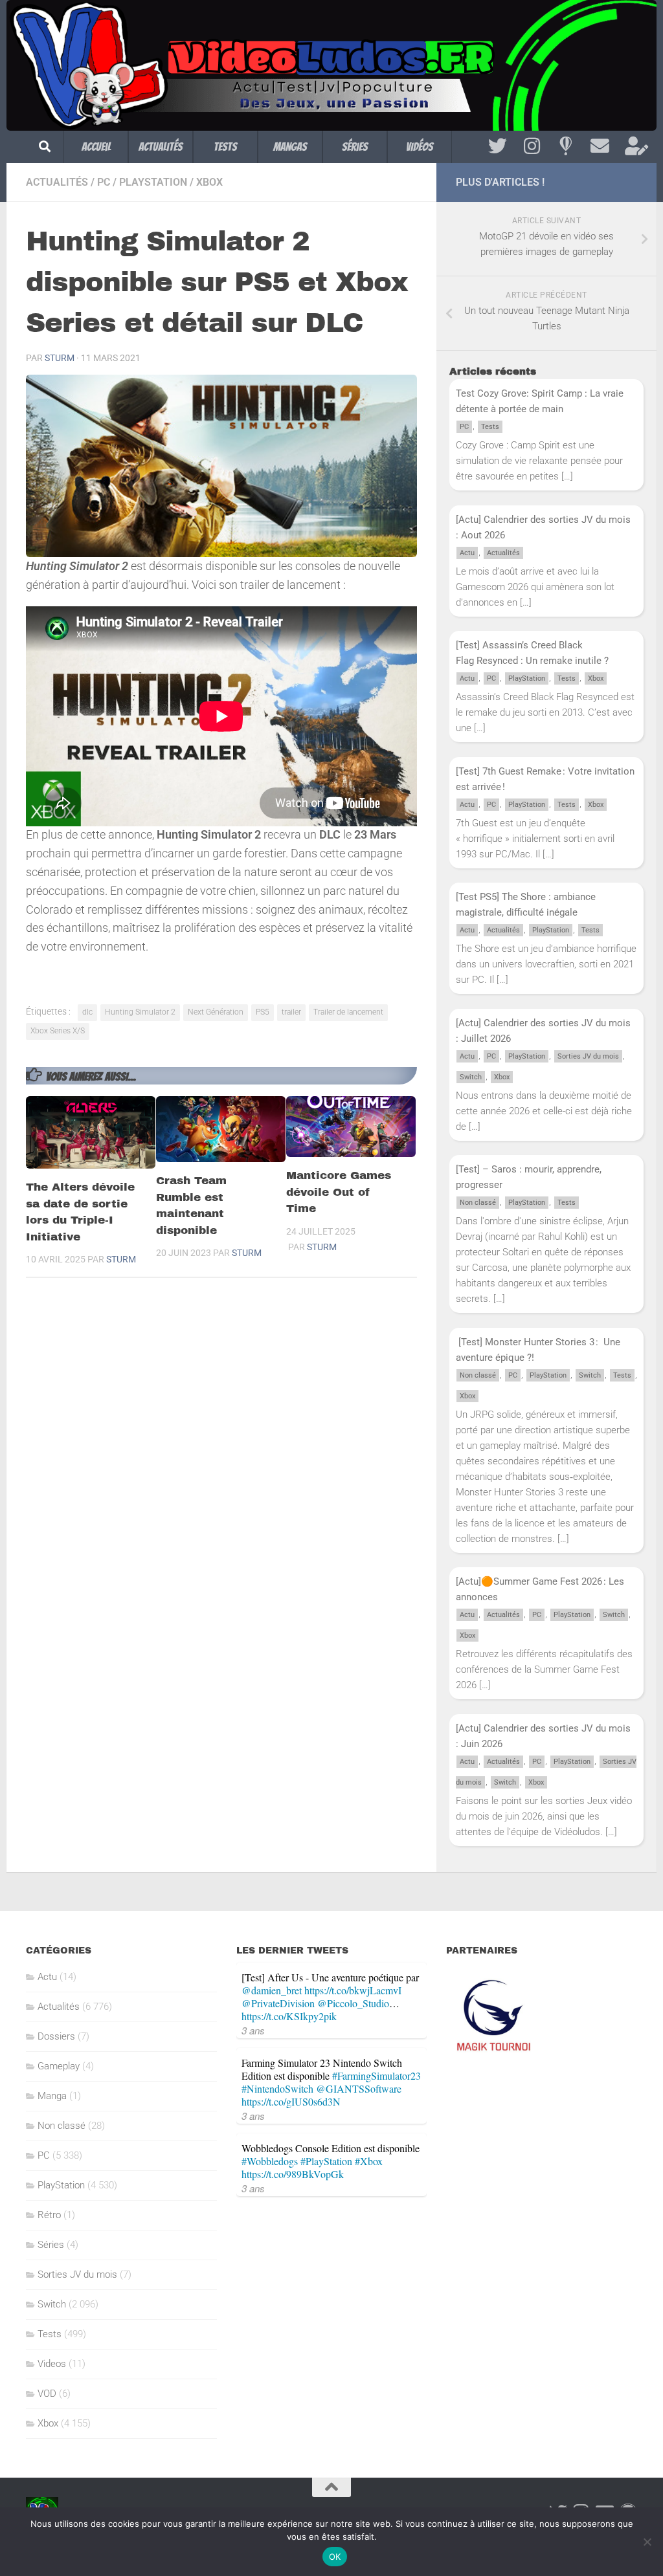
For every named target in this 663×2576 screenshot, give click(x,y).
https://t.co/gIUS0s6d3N (291, 2101)
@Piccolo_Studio (353, 2003)
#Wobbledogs (270, 2161)
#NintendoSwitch (277, 2088)
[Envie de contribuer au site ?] (634, 146)
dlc (87, 1012)
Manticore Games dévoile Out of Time (339, 1192)
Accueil (96, 147)
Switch (471, 1077)
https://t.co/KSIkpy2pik (289, 2016)
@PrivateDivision (278, 2003)
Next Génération (216, 1012)
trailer (291, 1012)
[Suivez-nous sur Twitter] (498, 146)
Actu (467, 553)
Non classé (478, 1203)
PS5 (263, 1012)
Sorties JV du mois (588, 1056)
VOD (47, 2394)
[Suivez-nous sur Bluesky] (566, 146)
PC (104, 182)
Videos (52, 2364)
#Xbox (369, 2161)
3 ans (253, 2030)
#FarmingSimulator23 (376, 2075)
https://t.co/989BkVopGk (293, 2174)
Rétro (49, 2215)
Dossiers (56, 2036)
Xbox (209, 182)
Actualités (161, 147)
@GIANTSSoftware (359, 2088)
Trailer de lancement (348, 1012)
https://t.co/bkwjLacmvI (353, 1990)
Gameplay (59, 2066)
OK (335, 2557)
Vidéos (420, 147)
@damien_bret (272, 1990)
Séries (355, 147)
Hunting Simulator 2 (140, 1012)
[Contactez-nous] (600, 146)
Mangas (290, 147)
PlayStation (153, 182)
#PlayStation (326, 2161)
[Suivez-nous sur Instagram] (532, 146)
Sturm (60, 358)
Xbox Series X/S (58, 1031)
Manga (52, 2096)
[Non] (647, 2542)
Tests (225, 147)
